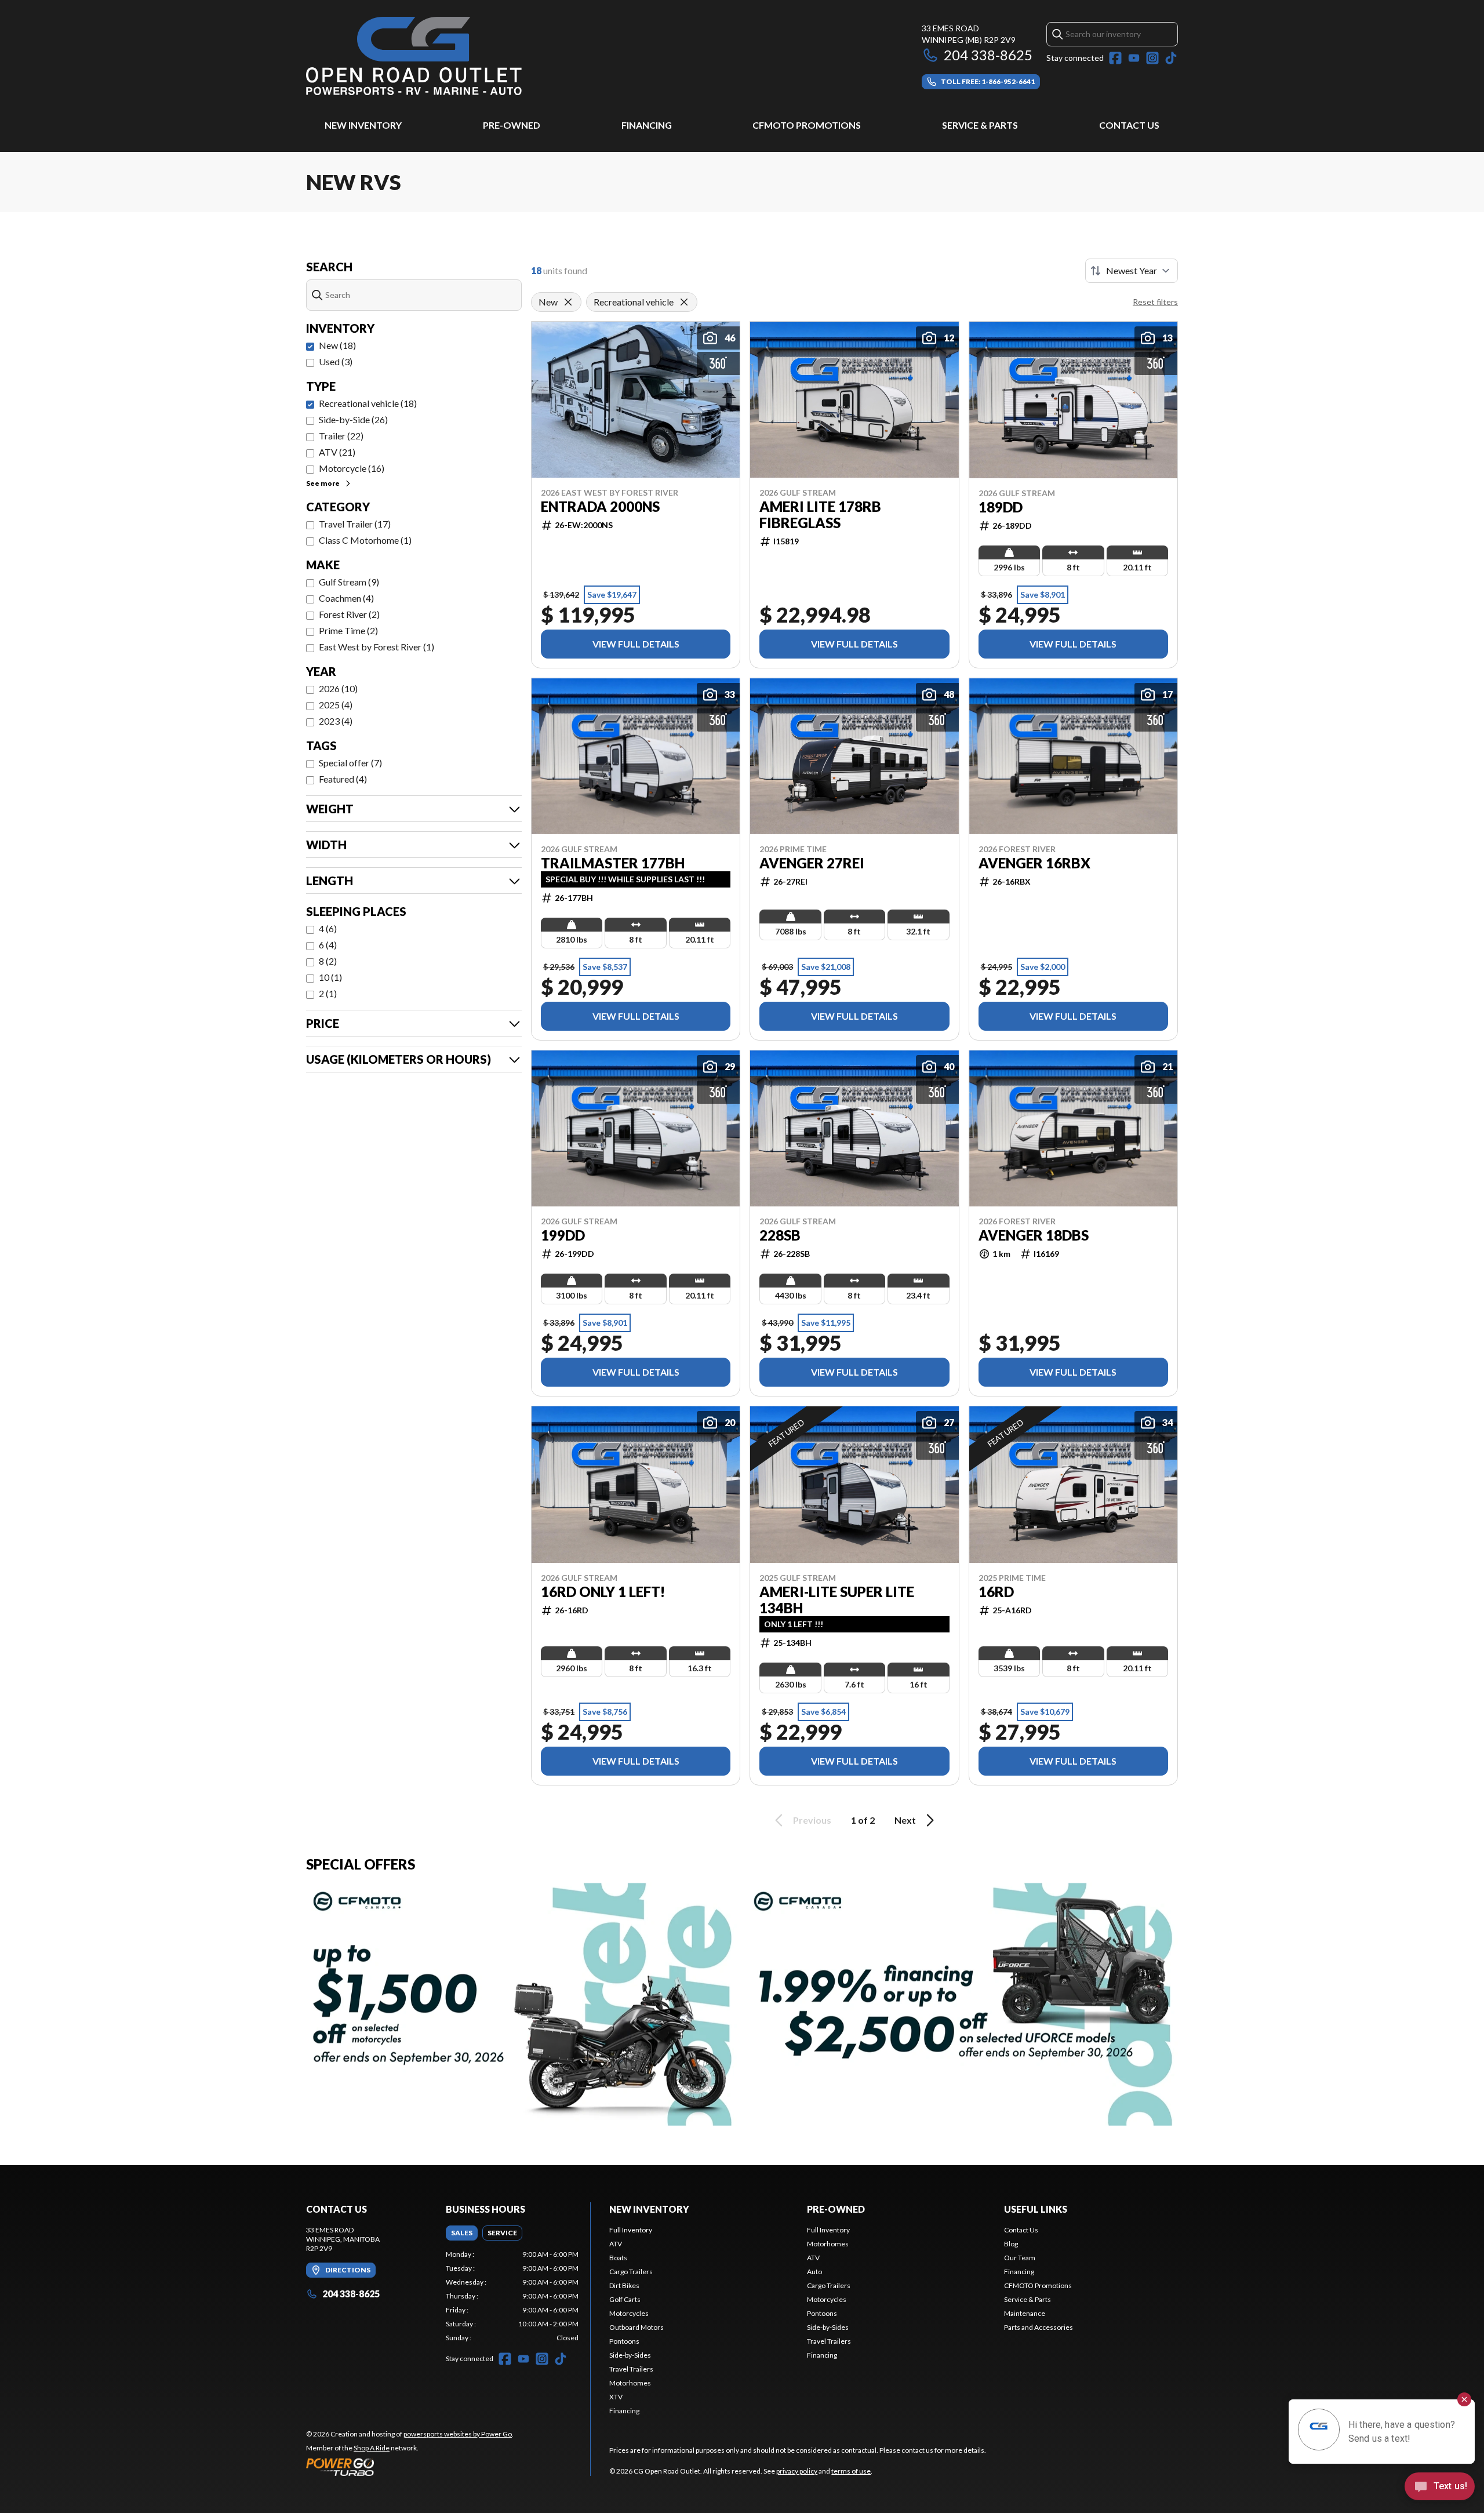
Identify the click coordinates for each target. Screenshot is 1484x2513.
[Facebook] (1115, 58)
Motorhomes (630, 2383)
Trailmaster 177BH (613, 863)
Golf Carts (625, 2299)
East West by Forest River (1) (377, 647)
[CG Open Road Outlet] (414, 56)
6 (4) (328, 945)
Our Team (1020, 2258)
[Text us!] (1440, 2487)
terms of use (851, 2471)
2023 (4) (336, 721)
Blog (1011, 2244)
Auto (814, 2272)
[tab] (462, 2233)
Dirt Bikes (624, 2285)
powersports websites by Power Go (458, 2434)
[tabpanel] (512, 2296)
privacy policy (797, 2471)
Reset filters (1155, 302)
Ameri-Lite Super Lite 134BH (837, 1600)
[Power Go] (410, 2467)
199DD (563, 1235)
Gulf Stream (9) (349, 582)
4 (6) (328, 928)
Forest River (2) (349, 614)
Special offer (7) (350, 763)
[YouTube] (1134, 58)
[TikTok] (1171, 58)
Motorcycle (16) (352, 468)
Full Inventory (631, 2230)
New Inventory (363, 125)
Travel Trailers (631, 2369)
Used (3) (336, 361)
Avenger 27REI (812, 863)
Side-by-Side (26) (353, 419)
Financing (647, 125)
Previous (812, 1820)
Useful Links (1036, 2209)
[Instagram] (1152, 58)
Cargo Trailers (631, 2272)
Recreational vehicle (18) (368, 403)
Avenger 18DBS (1034, 1235)
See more (323, 483)
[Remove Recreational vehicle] (684, 302)
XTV (616, 2397)
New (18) (337, 345)
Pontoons (624, 2341)
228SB (780, 1235)
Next (905, 1820)
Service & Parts (980, 125)
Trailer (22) (341, 436)
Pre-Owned (512, 125)
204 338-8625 (988, 55)
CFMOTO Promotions (807, 125)
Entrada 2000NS (600, 507)
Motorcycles (629, 2313)
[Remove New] (568, 302)
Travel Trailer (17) (355, 524)
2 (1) (328, 993)
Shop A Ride (372, 2448)
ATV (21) (337, 452)
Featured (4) (343, 779)
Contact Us (1129, 125)
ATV (616, 2244)
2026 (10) (338, 688)
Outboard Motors (636, 2327)
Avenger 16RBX (1034, 863)
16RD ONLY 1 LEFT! (603, 1592)
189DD (1001, 507)
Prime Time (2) (348, 630)
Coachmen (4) (346, 598)
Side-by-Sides (630, 2355)
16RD (996, 1592)
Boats (618, 2258)
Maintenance (1025, 2313)
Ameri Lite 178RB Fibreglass (820, 515)
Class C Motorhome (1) (365, 540)
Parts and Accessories (1039, 2327)
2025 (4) (336, 705)
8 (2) (328, 961)
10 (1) (330, 977)
